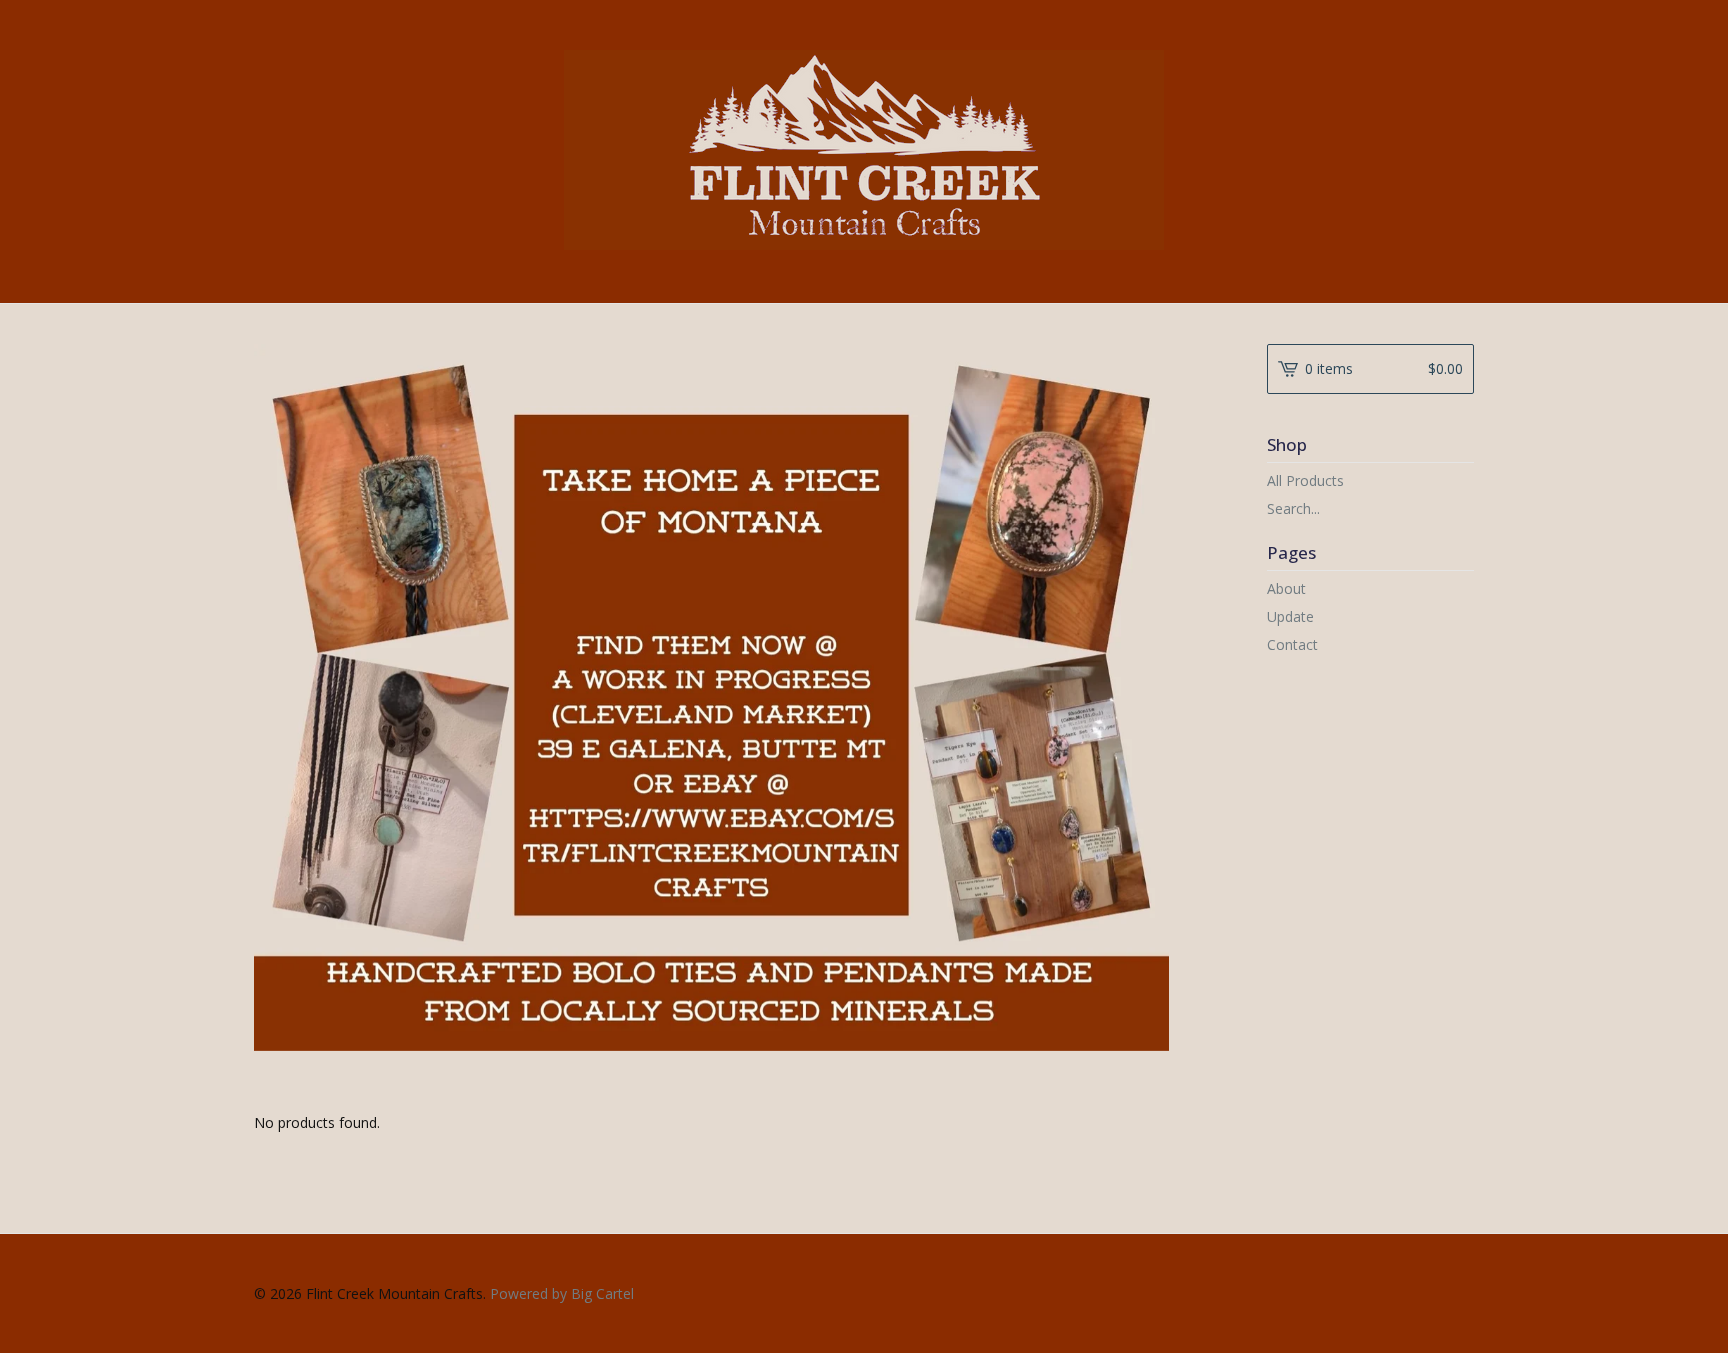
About (1286, 588)
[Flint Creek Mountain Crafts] (864, 150)
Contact (1292, 644)
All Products (1305, 480)
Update (1290, 616)
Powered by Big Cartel (562, 1293)
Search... (1293, 509)
